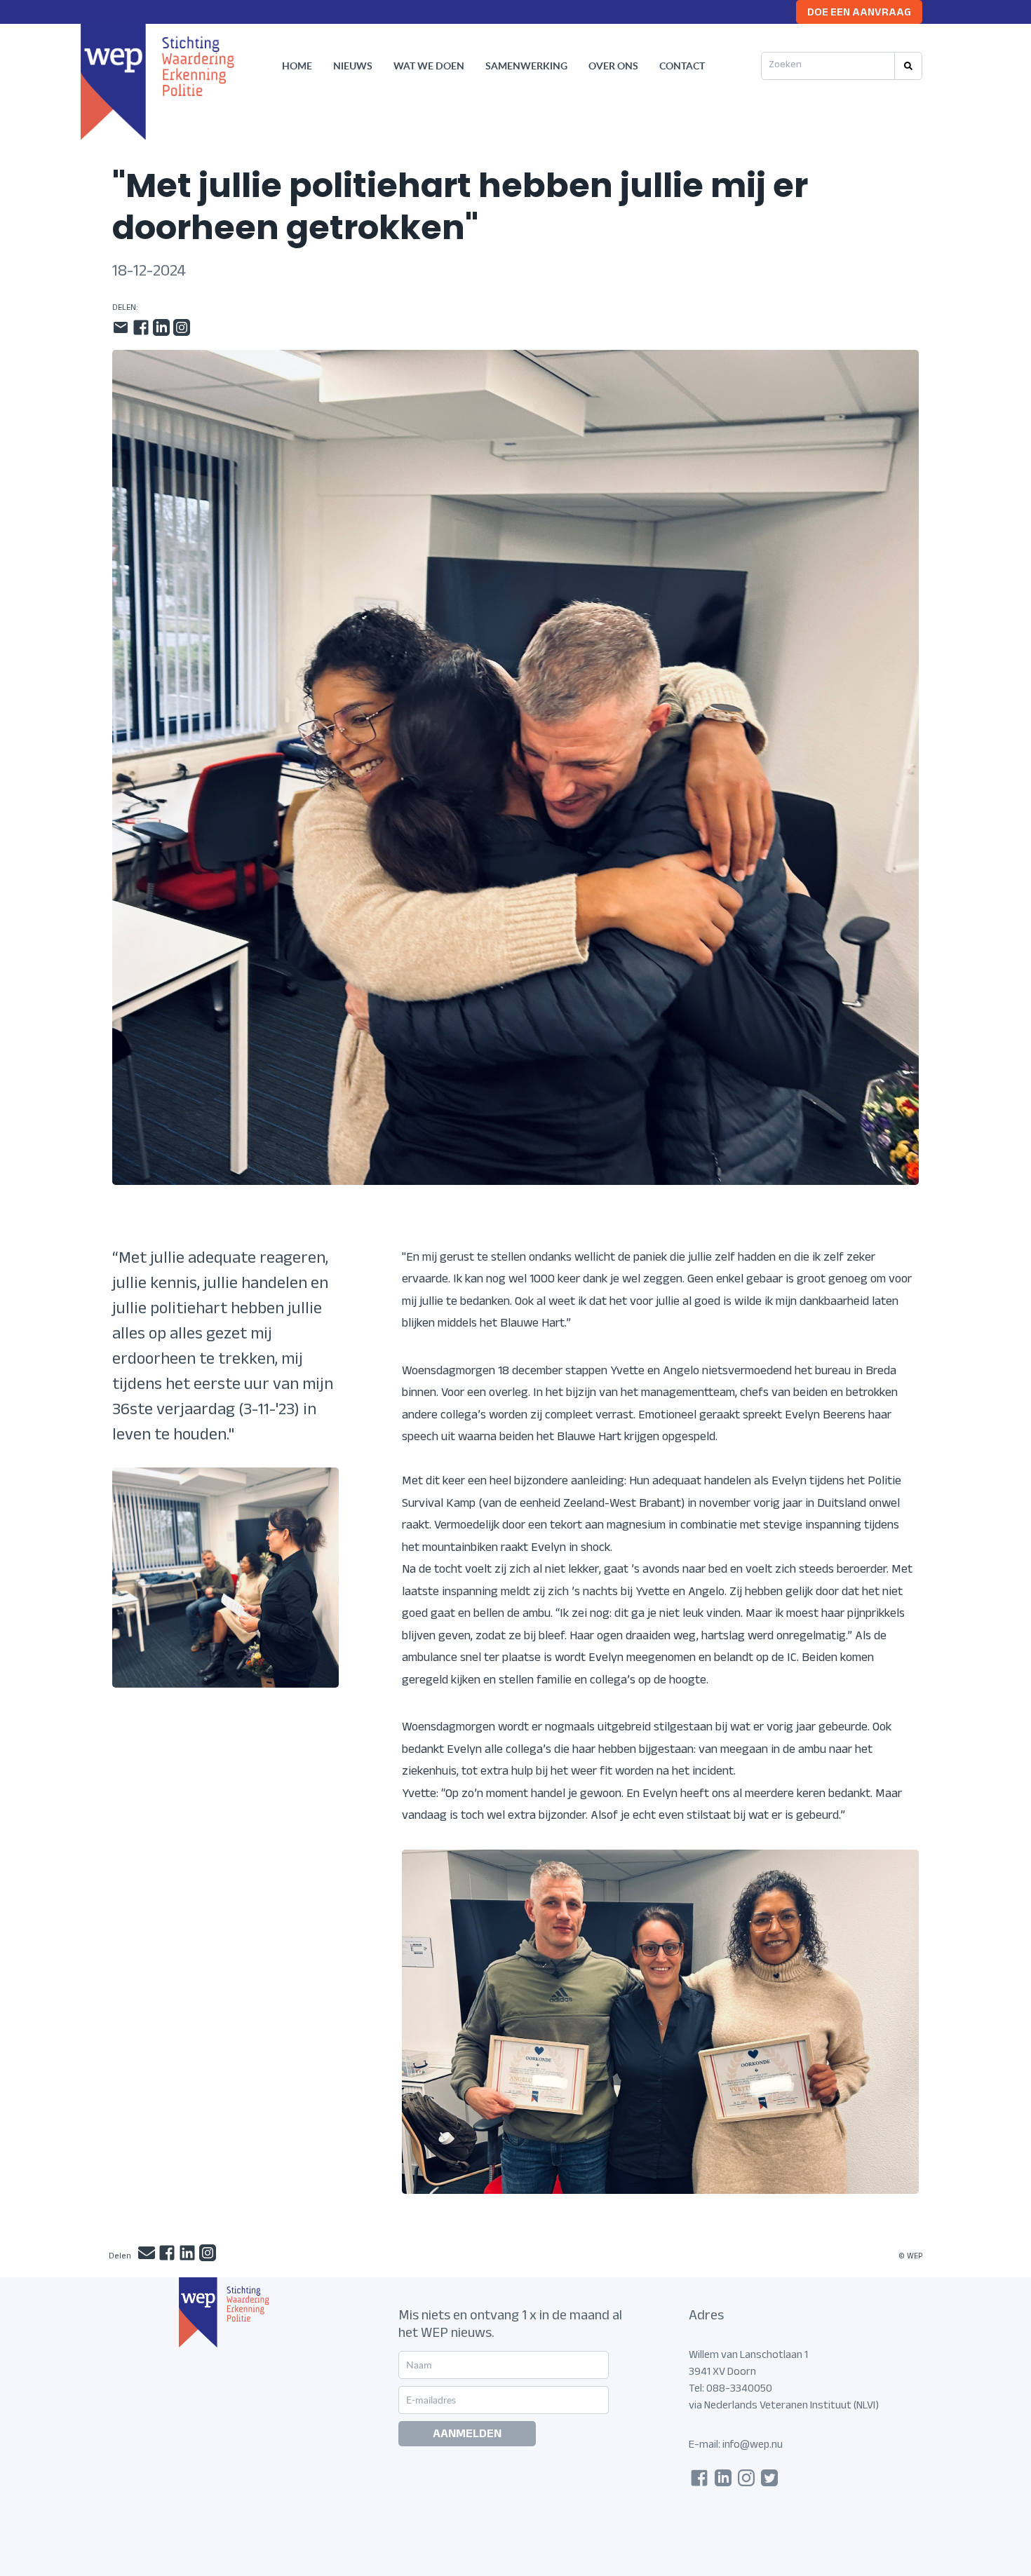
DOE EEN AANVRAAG (859, 14)
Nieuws (353, 66)
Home (297, 66)
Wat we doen (429, 66)
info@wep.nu (753, 2446)
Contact (682, 66)
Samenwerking (526, 66)
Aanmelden (467, 2435)
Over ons (613, 66)
